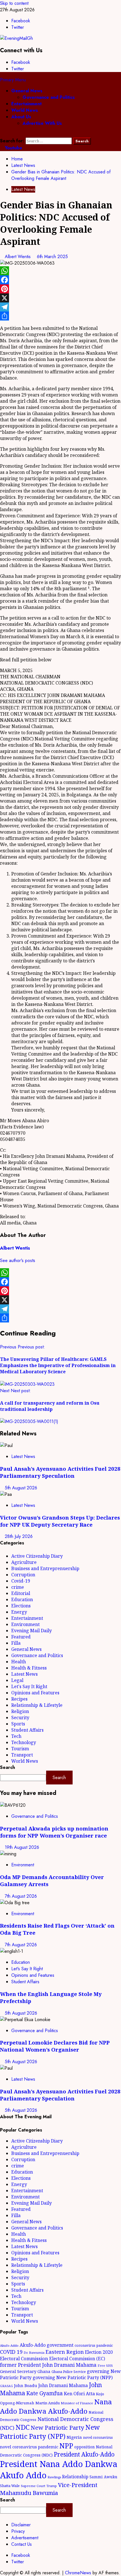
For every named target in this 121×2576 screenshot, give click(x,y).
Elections (21, 1606)
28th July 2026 (19, 1536)
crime (18, 1587)
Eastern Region (65, 2352)
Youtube (13, 148)
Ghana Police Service (69, 2372)
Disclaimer (21, 2525)
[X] (60, 298)
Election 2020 (99, 2352)
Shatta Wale (10, 2486)
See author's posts (18, 1260)
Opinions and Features (35, 1693)
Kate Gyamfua (44, 2393)
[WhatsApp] (60, 271)
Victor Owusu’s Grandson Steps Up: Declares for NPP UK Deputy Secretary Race (60, 1521)
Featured (21, 1637)
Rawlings (54, 2477)
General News (27, 91)
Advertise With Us (42, 123)
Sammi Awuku (103, 2477)
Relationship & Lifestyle (37, 1705)
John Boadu (26, 2385)
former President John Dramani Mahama (48, 2365)
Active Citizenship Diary (37, 1556)
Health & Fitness (29, 1668)
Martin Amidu (48, 2403)
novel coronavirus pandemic (29, 2447)
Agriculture (24, 1562)
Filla (16, 1643)
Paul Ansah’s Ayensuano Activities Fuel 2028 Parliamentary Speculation (60, 1472)
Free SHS (105, 2365)
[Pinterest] (60, 289)
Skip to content (14, 3)
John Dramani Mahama (63, 2385)
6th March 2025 (52, 257)
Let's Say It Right (29, 1686)
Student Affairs (27, 1730)
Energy (19, 1612)
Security (20, 1718)
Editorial (21, 1593)
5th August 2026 (21, 1488)
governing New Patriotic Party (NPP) (73, 2377)
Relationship (75, 2477)
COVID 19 (11, 2352)
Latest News (23, 189)
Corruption (23, 1575)
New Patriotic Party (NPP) (50, 2432)
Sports (18, 1724)
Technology (24, 1742)
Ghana (44, 2371)
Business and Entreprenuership (45, 1568)
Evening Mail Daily (32, 1631)
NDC (23, 2427)
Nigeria (74, 2437)
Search (7, 1767)
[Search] (2, 134)
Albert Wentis (18, 257)
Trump (52, 2486)
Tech (16, 1736)
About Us (21, 117)
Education (22, 1599)
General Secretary (18, 2371)
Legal (17, 1680)
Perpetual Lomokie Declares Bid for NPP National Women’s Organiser (55, 2046)
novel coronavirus (98, 2437)
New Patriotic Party (57, 2427)
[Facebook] (60, 280)
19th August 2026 (22, 1847)
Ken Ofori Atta (79, 2394)
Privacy (18, 2531)
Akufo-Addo (9, 2345)
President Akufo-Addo (84, 2454)
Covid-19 (21, 1581)
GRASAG (6, 2386)
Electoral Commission (24, 2358)
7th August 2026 (21, 1896)
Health (19, 1662)
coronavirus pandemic (94, 2345)
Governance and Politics (49, 97)
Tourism (20, 1749)
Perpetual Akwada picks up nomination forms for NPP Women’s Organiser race (54, 1832)
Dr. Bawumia (34, 2352)
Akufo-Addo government (47, 2345)
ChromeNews (78, 2573)
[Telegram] (60, 307)
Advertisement (25, 2538)
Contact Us (22, 2544)
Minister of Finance (77, 2403)
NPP (66, 2446)
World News (25, 110)
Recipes (19, 1699)
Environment (25, 1624)
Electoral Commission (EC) (77, 2359)
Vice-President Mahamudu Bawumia (49, 2489)
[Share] (60, 316)
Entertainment (26, 104)
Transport (22, 1755)
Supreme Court (33, 2486)
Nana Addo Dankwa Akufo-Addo (56, 2406)
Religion (20, 1711)
